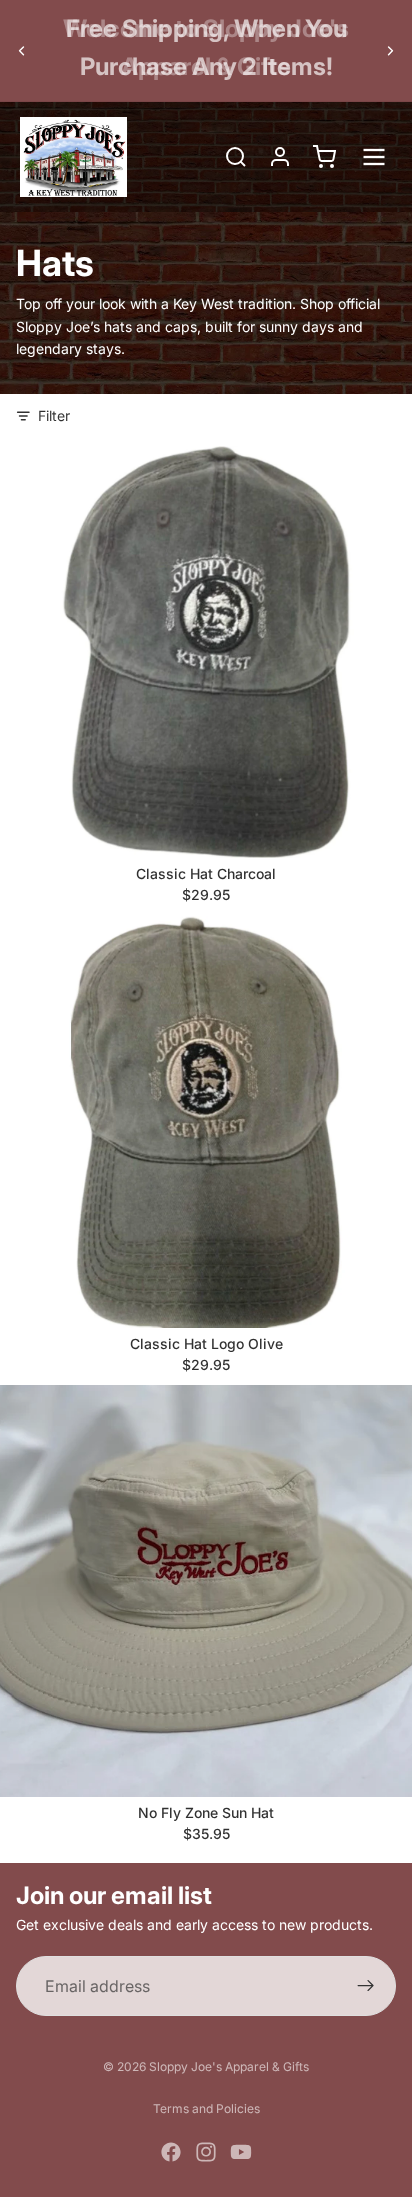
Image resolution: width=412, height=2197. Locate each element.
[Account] (280, 157)
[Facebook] (171, 2152)
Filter (54, 415)
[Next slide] (390, 50)
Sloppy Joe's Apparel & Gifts (229, 2066)
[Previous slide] (22, 50)
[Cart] (324, 157)
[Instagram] (206, 2152)
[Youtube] (241, 2152)
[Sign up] (366, 1986)
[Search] (236, 157)
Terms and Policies (206, 2108)
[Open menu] (374, 157)
